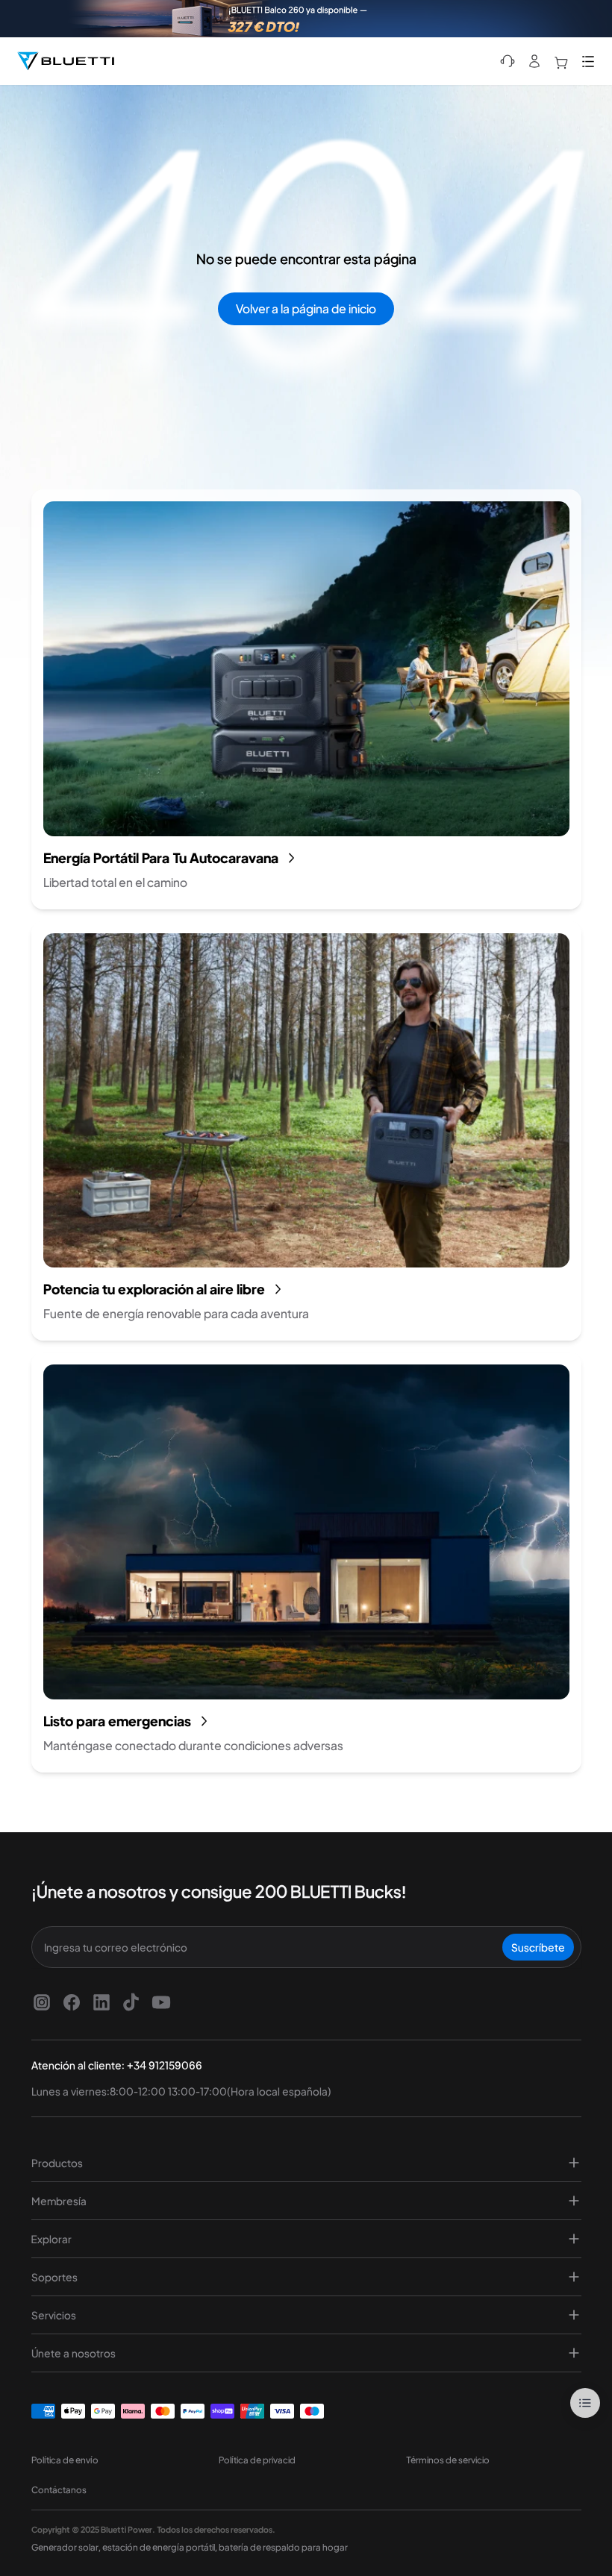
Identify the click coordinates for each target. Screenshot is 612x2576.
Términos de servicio (448, 2460)
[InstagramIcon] (42, 2002)
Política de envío (65, 2460)
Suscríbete (538, 1947)
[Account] (534, 61)
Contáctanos (59, 2490)
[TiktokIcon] (131, 2002)
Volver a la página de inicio (306, 308)
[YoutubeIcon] (161, 2002)
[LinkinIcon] (102, 2002)
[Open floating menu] (585, 2403)
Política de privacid (257, 2460)
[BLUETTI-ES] (66, 61)
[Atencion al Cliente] (508, 61)
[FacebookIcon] (72, 2002)
